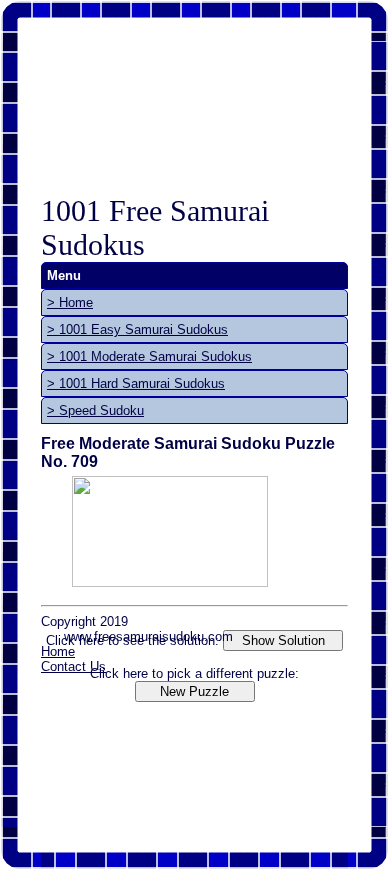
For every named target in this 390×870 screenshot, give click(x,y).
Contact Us (73, 666)
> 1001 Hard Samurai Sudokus (136, 383)
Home (58, 651)
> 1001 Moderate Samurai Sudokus (149, 356)
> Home (70, 302)
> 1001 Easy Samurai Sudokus (137, 329)
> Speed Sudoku (95, 410)
